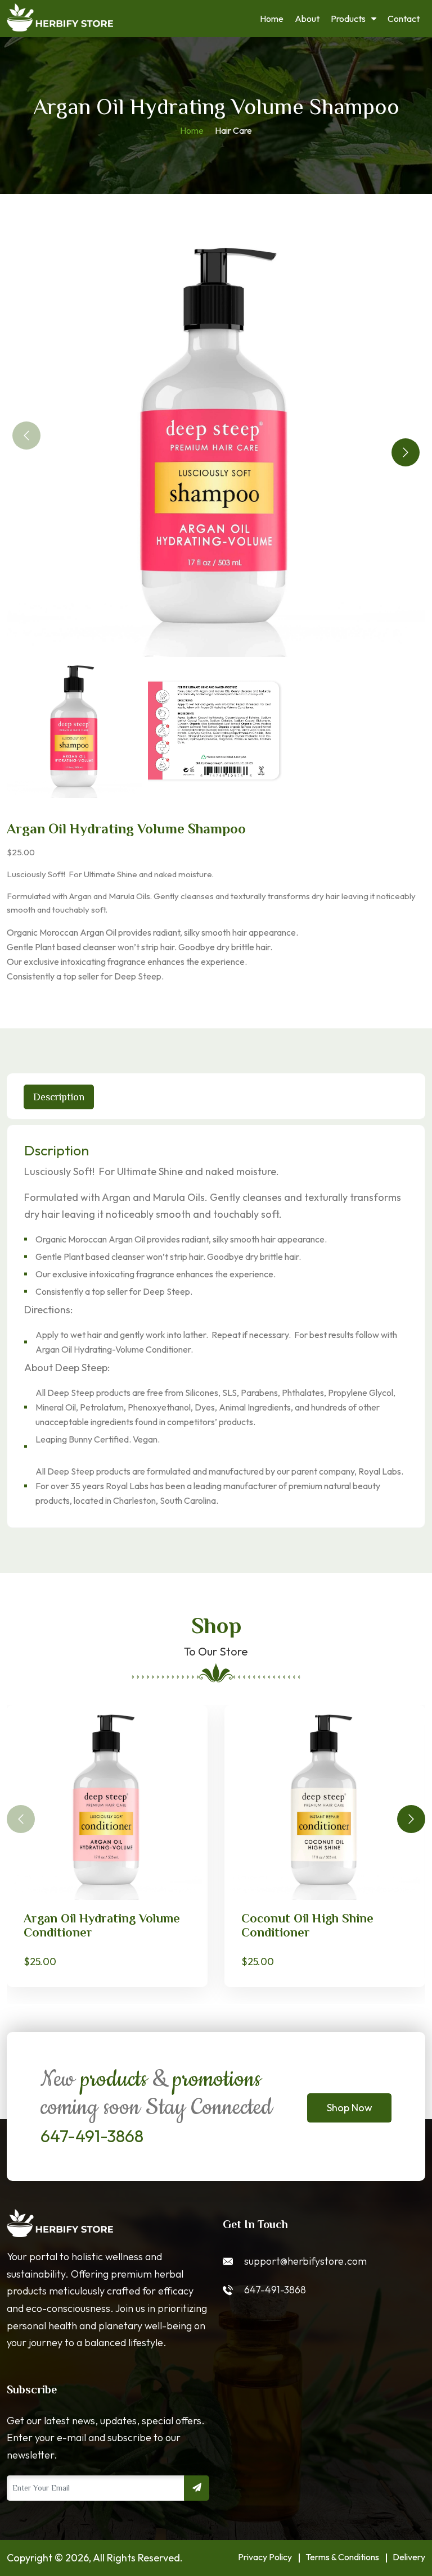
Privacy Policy (265, 2557)
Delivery (409, 2557)
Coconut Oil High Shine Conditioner (307, 1925)
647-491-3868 (92, 2136)
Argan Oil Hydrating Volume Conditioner (102, 1925)
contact (404, 19)
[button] (406, 452)
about (307, 19)
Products (348, 19)
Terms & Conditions (342, 2557)
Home (272, 19)
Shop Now (350, 2108)
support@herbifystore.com (305, 2261)
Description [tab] (59, 1097)
